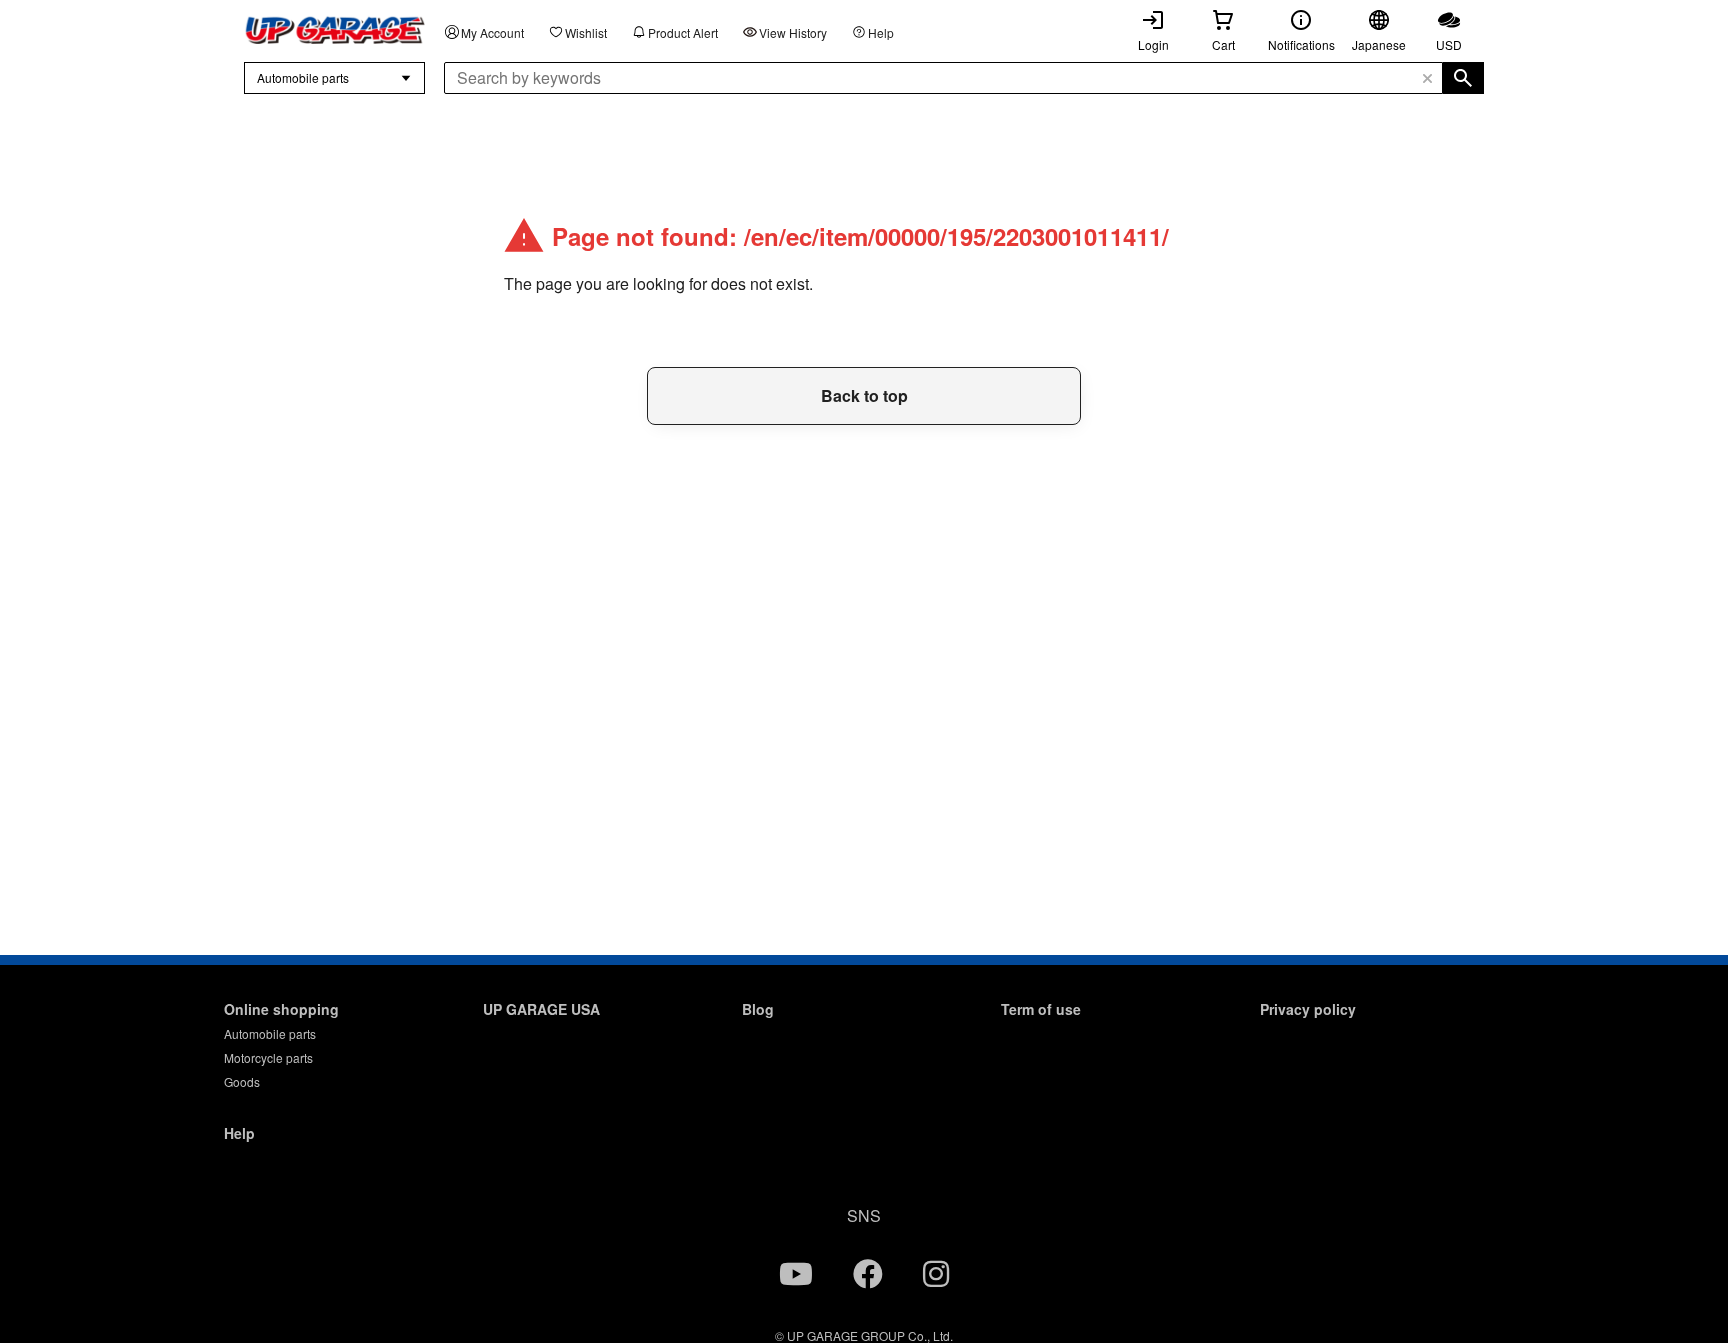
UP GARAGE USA (541, 1009)
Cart (1223, 44)
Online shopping (281, 1009)
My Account (492, 32)
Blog (758, 1009)
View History (793, 32)
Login (1153, 44)
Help (881, 32)
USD (1449, 44)
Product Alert (683, 32)
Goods (242, 1081)
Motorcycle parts (268, 1057)
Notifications (1301, 44)
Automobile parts (270, 1033)
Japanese (1379, 44)
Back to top (864, 395)
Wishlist (586, 32)
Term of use (1041, 1009)
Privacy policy (1308, 1009)
